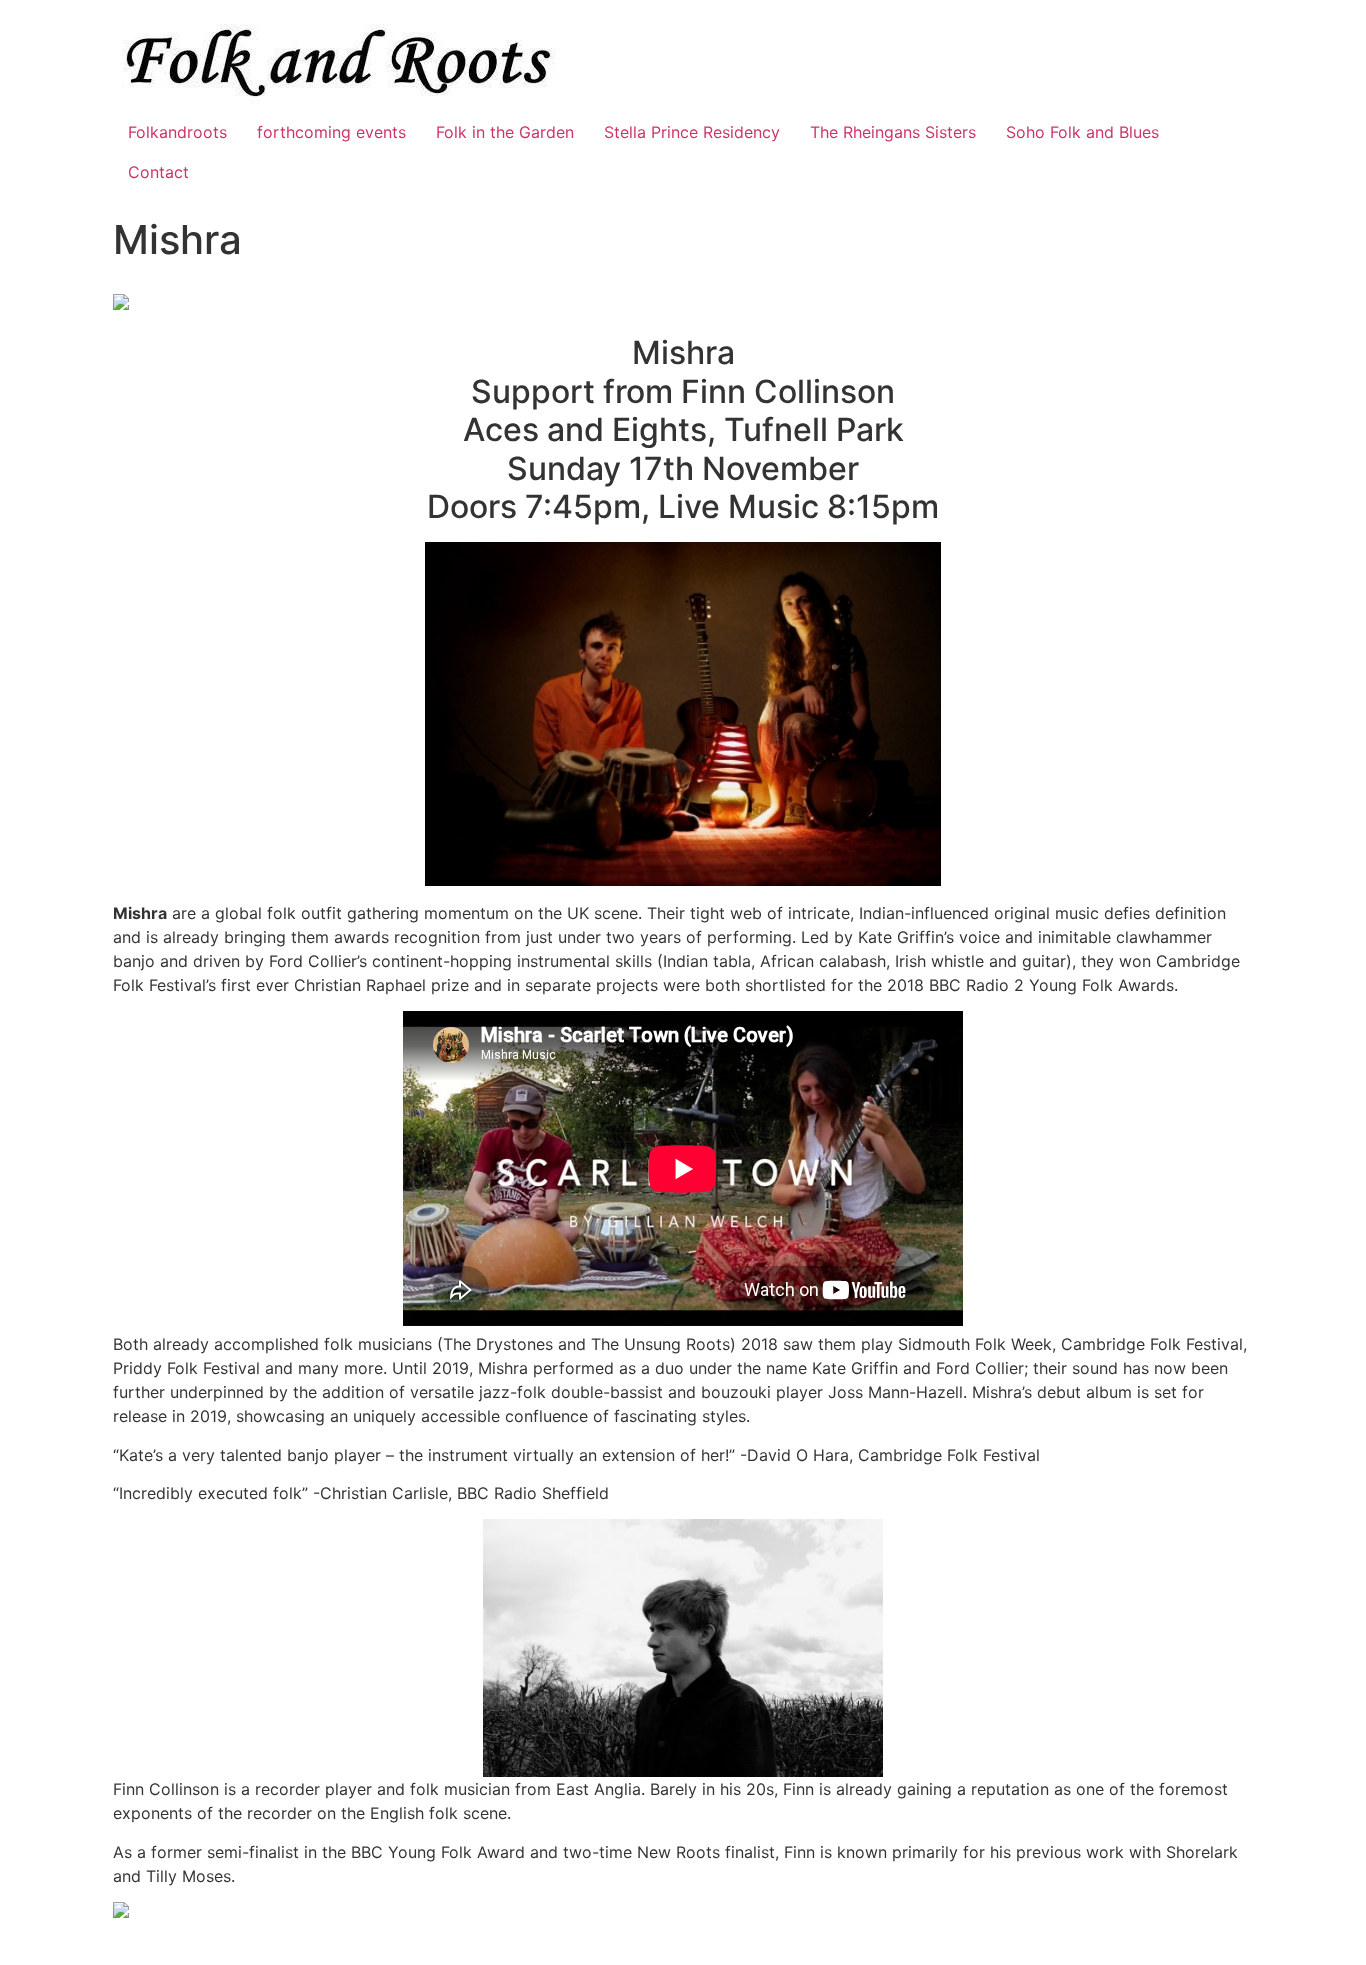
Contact (158, 172)
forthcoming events (331, 132)
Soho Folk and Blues (1082, 132)
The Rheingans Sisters (893, 132)
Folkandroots (177, 132)
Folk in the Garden (505, 132)
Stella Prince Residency (692, 132)
